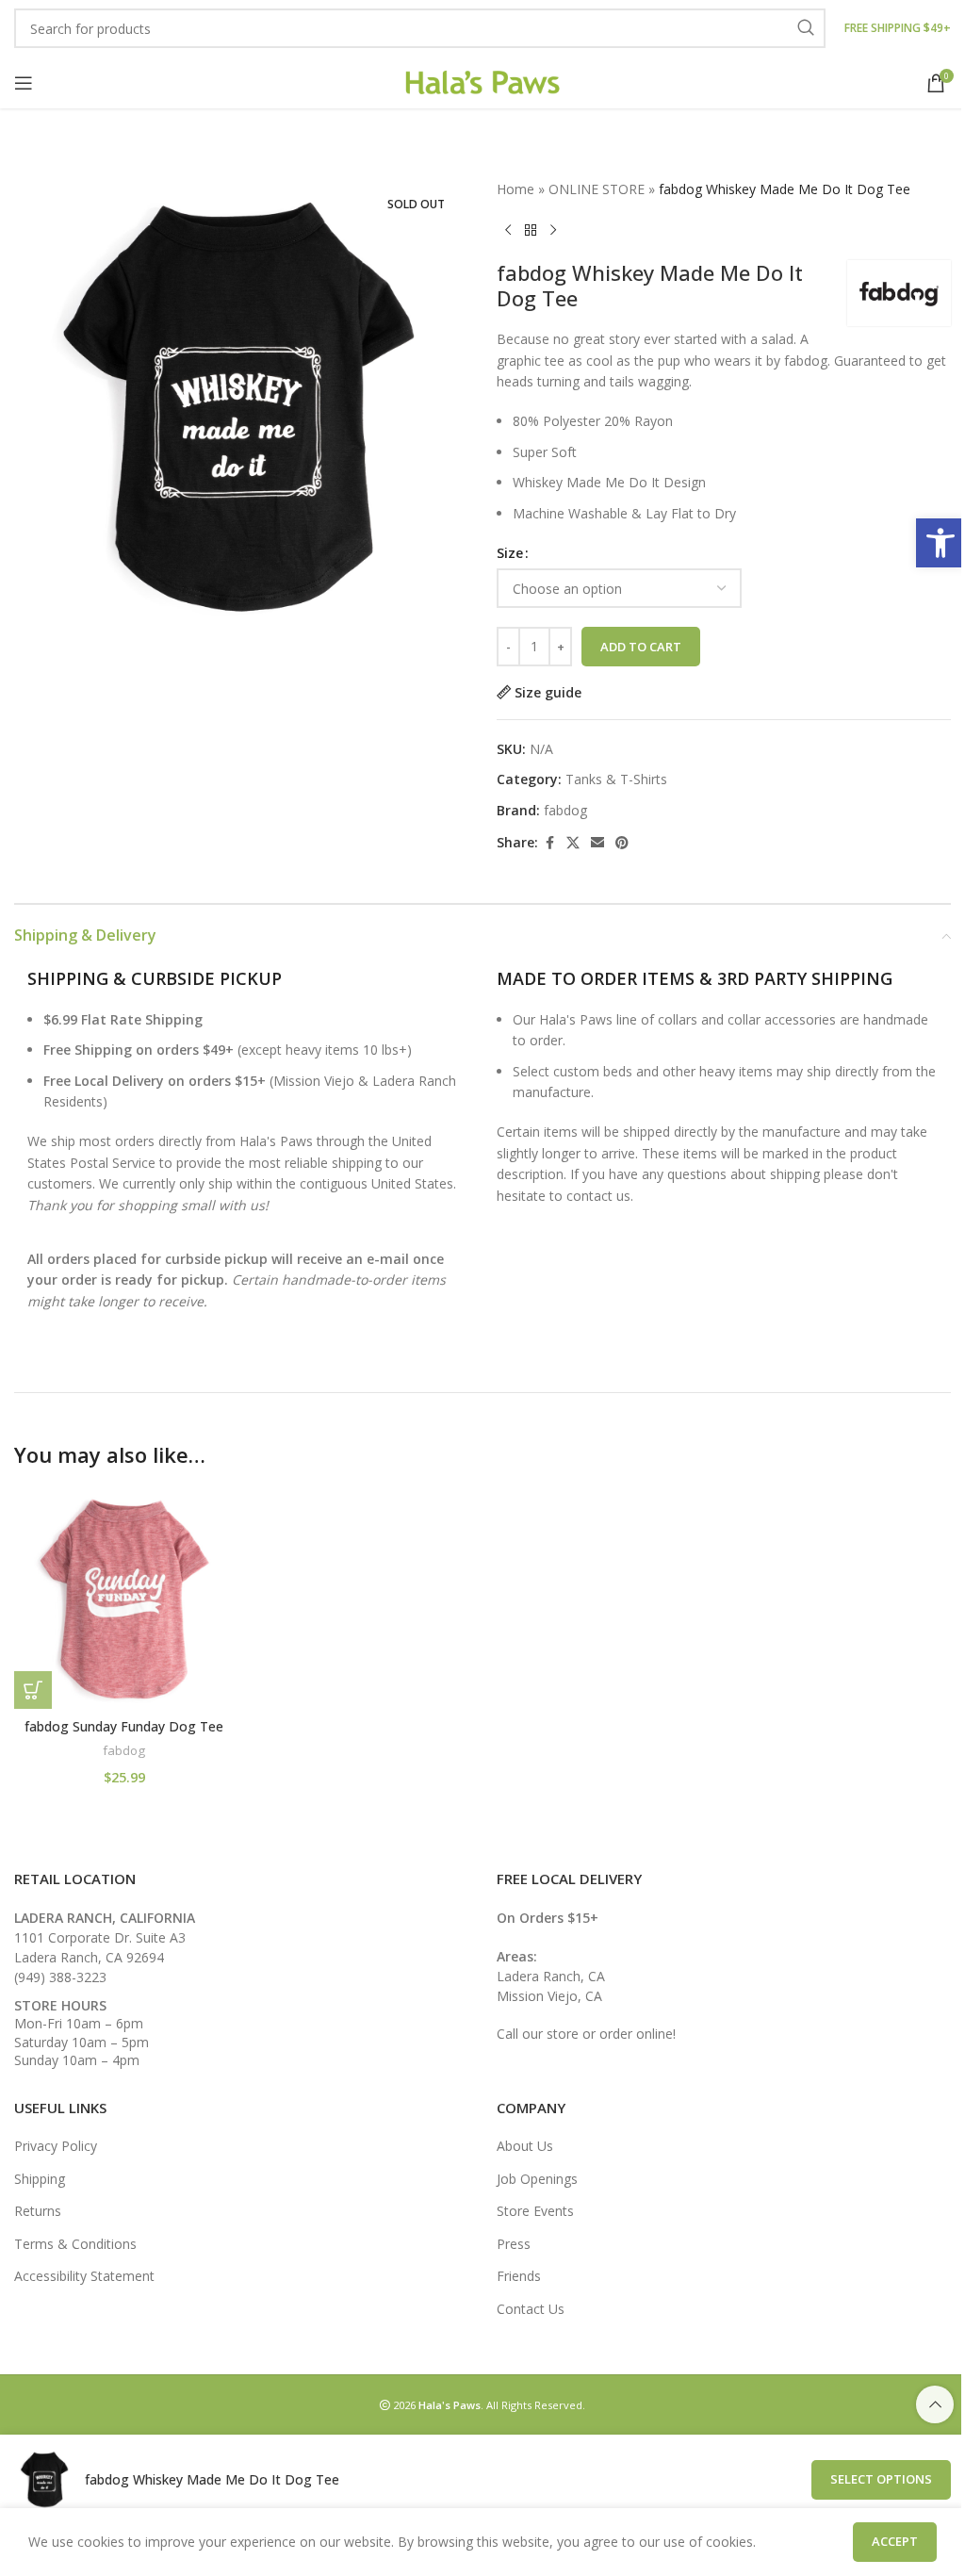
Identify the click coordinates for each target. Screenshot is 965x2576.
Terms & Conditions (75, 2244)
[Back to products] (531, 230)
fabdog (565, 810)
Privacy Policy (56, 2146)
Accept (895, 2541)
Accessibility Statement (84, 2276)
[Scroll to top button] (935, 2404)
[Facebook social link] (549, 843)
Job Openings (537, 2179)
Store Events (535, 2211)
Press (514, 2244)
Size (510, 553)
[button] (940, 543)
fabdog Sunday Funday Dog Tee (124, 1726)
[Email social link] (597, 843)
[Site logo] (483, 81)
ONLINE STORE (597, 189)
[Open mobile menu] (24, 83)
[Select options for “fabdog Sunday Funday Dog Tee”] (33, 1690)
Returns (38, 2211)
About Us (525, 2146)
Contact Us (531, 2309)
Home (515, 189)
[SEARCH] (806, 28)
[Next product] (553, 230)
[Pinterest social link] (622, 843)
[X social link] (573, 843)
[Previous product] (508, 230)
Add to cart (641, 647)
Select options (881, 2479)
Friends (519, 2276)
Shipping (40, 2179)
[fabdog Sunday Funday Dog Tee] (124, 1599)
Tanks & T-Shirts (616, 779)
